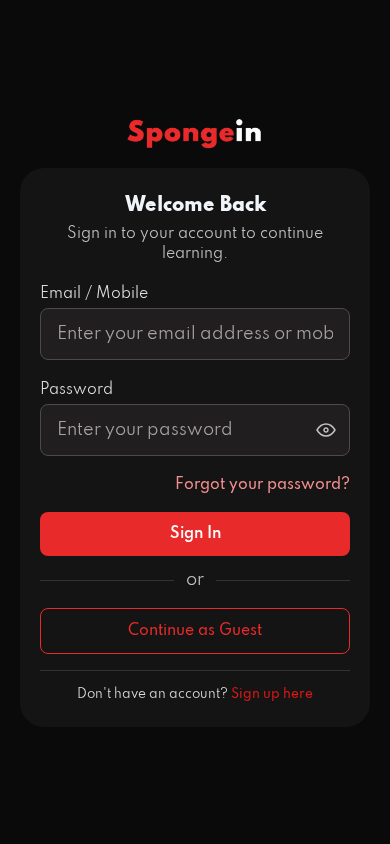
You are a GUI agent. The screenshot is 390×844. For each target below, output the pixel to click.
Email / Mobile (94, 294)
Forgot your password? (262, 485)
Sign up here (272, 694)
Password (76, 390)
